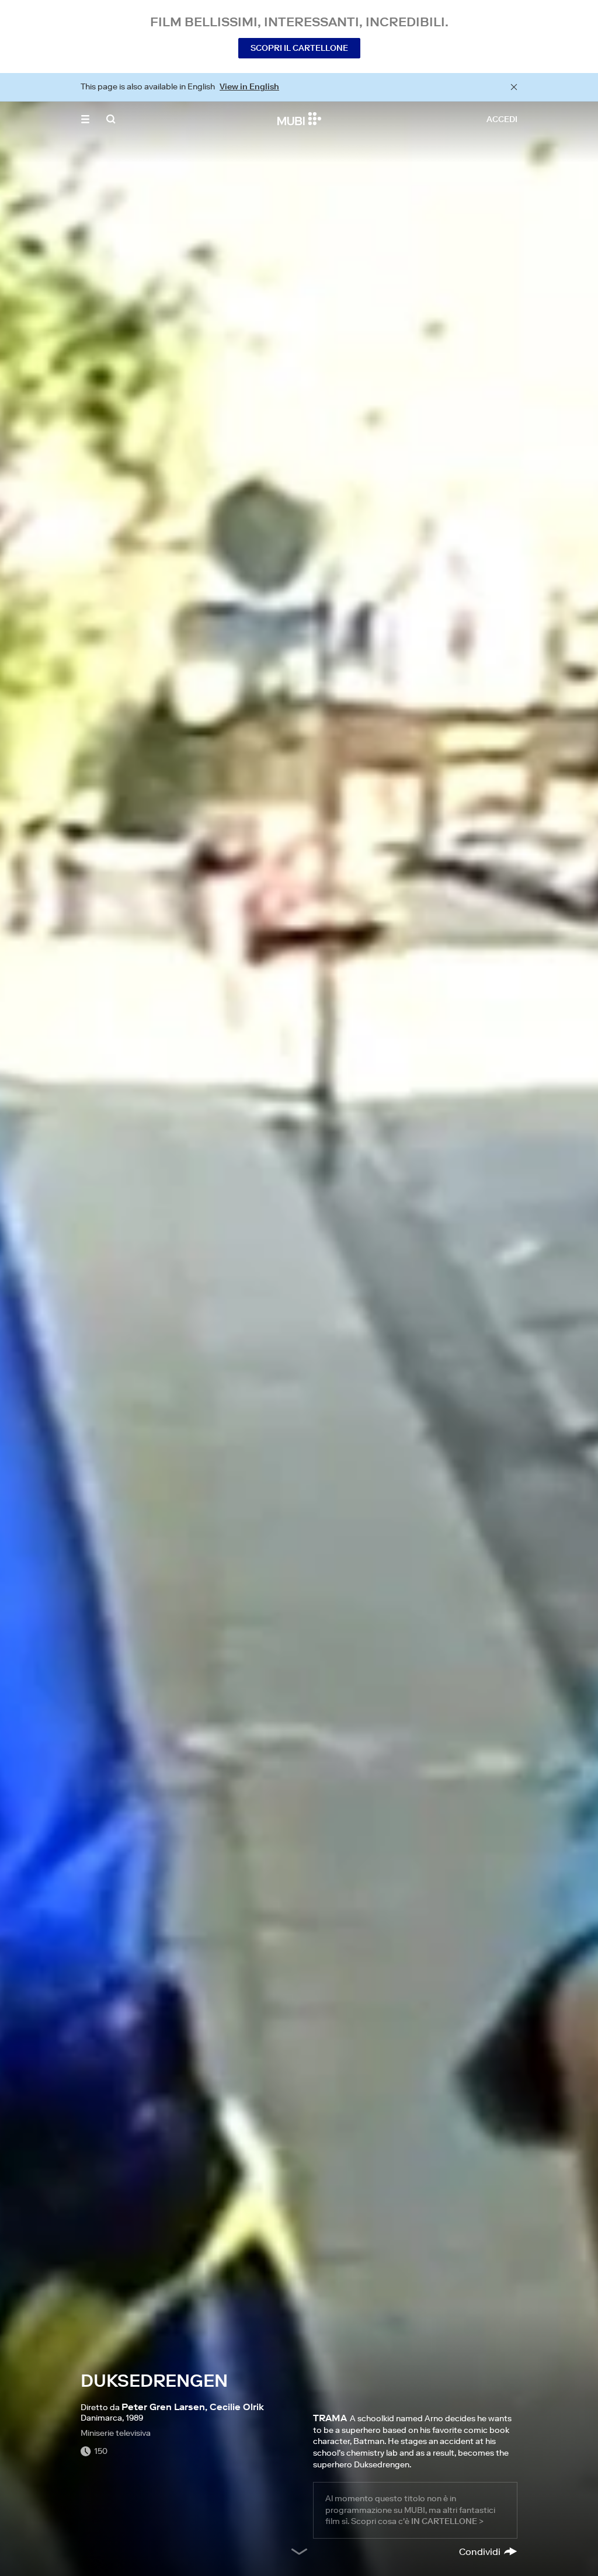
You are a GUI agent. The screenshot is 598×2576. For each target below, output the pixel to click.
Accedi (502, 119)
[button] (85, 119)
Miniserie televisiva (116, 2433)
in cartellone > (447, 2521)
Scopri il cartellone (299, 48)
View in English (249, 86)
